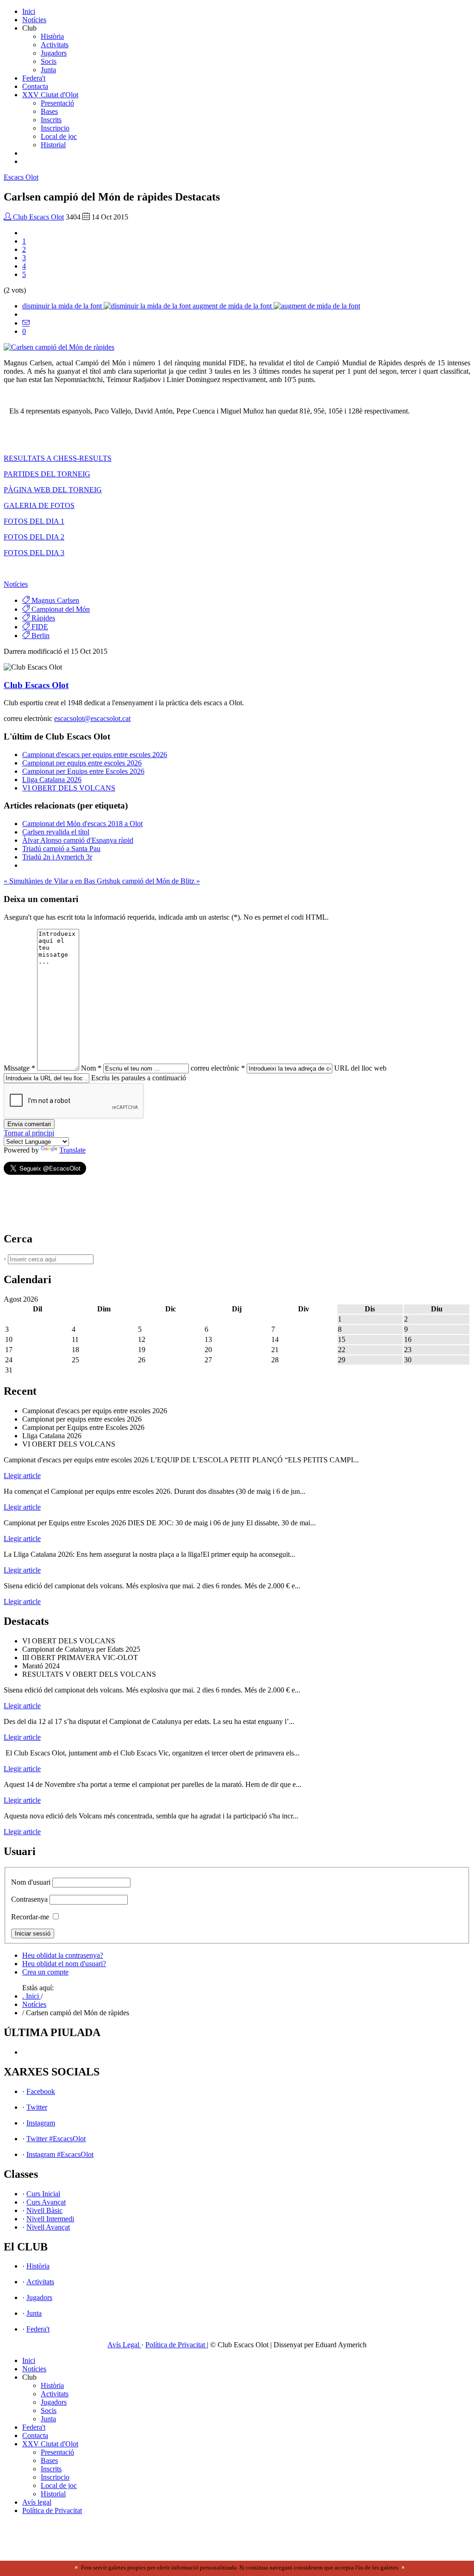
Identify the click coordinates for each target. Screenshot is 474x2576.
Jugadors (54, 53)
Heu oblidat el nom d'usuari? (64, 1964)
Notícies (34, 20)
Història (52, 36)
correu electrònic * (218, 1068)
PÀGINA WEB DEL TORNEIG (53, 490)
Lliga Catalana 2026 (52, 780)
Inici (29, 11)
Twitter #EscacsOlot (56, 2139)
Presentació (57, 103)
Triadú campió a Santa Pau (61, 849)
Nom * (91, 1068)
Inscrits (51, 120)
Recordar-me (30, 1917)
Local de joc (59, 136)
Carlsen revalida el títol (56, 832)
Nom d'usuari (31, 1882)
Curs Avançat (46, 2202)
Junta (48, 70)
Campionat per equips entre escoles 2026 (82, 763)
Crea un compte (45, 1972)
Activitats (55, 45)
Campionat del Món (60, 609)
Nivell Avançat (48, 2227)
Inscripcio (55, 128)
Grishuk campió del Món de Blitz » (148, 881)
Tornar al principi (29, 1133)
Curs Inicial (43, 2194)
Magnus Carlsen (54, 600)
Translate (72, 1150)
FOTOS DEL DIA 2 (34, 537)
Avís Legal (124, 2345)
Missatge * (19, 1068)
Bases (49, 111)
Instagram (41, 2123)
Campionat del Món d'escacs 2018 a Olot (82, 824)
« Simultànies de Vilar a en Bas (50, 881)
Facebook (41, 2091)
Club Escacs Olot (37, 217)
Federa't (34, 78)
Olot (21, 177)
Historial (53, 145)
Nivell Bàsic (44, 2210)
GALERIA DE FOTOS (39, 505)
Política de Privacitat (176, 2345)
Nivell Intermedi (50, 2219)
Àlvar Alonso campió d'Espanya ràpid (78, 840)
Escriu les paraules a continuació (139, 1078)
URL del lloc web (360, 1068)
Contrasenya (29, 1899)
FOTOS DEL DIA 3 (34, 553)
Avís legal (37, 2502)
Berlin (40, 636)
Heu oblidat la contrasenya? (63, 1955)
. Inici (31, 1996)
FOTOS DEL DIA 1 (34, 521)
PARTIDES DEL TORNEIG (47, 474)
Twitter (37, 2107)
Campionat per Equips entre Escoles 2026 (83, 771)
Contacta (35, 86)
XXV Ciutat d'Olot (50, 95)
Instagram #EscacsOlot (60, 2154)
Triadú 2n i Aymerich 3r (57, 857)
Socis (49, 61)
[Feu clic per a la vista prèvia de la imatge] (59, 347)
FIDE (39, 627)
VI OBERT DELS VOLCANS (69, 788)
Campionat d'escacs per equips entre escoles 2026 (95, 755)
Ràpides (42, 618)
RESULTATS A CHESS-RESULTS (58, 458)
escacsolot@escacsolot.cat (92, 718)
